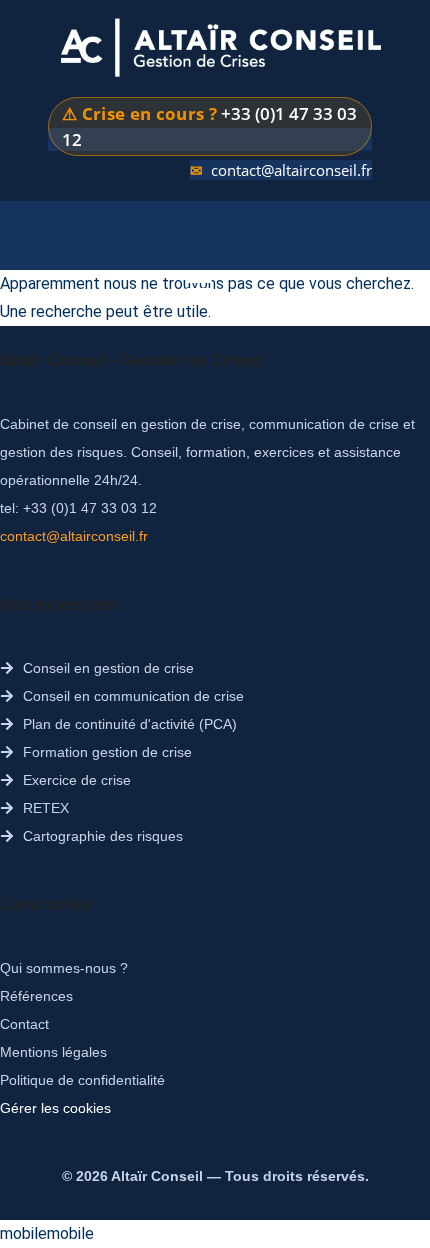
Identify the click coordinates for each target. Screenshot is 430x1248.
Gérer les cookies (55, 1108)
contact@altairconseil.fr (291, 170)
